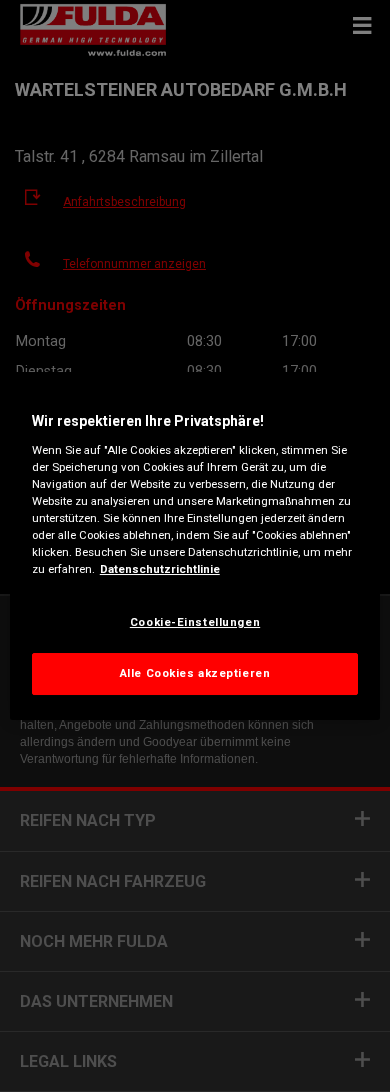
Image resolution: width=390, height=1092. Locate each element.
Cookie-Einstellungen (195, 622)
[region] (195, 546)
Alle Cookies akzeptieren (195, 673)
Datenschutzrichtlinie (160, 569)
